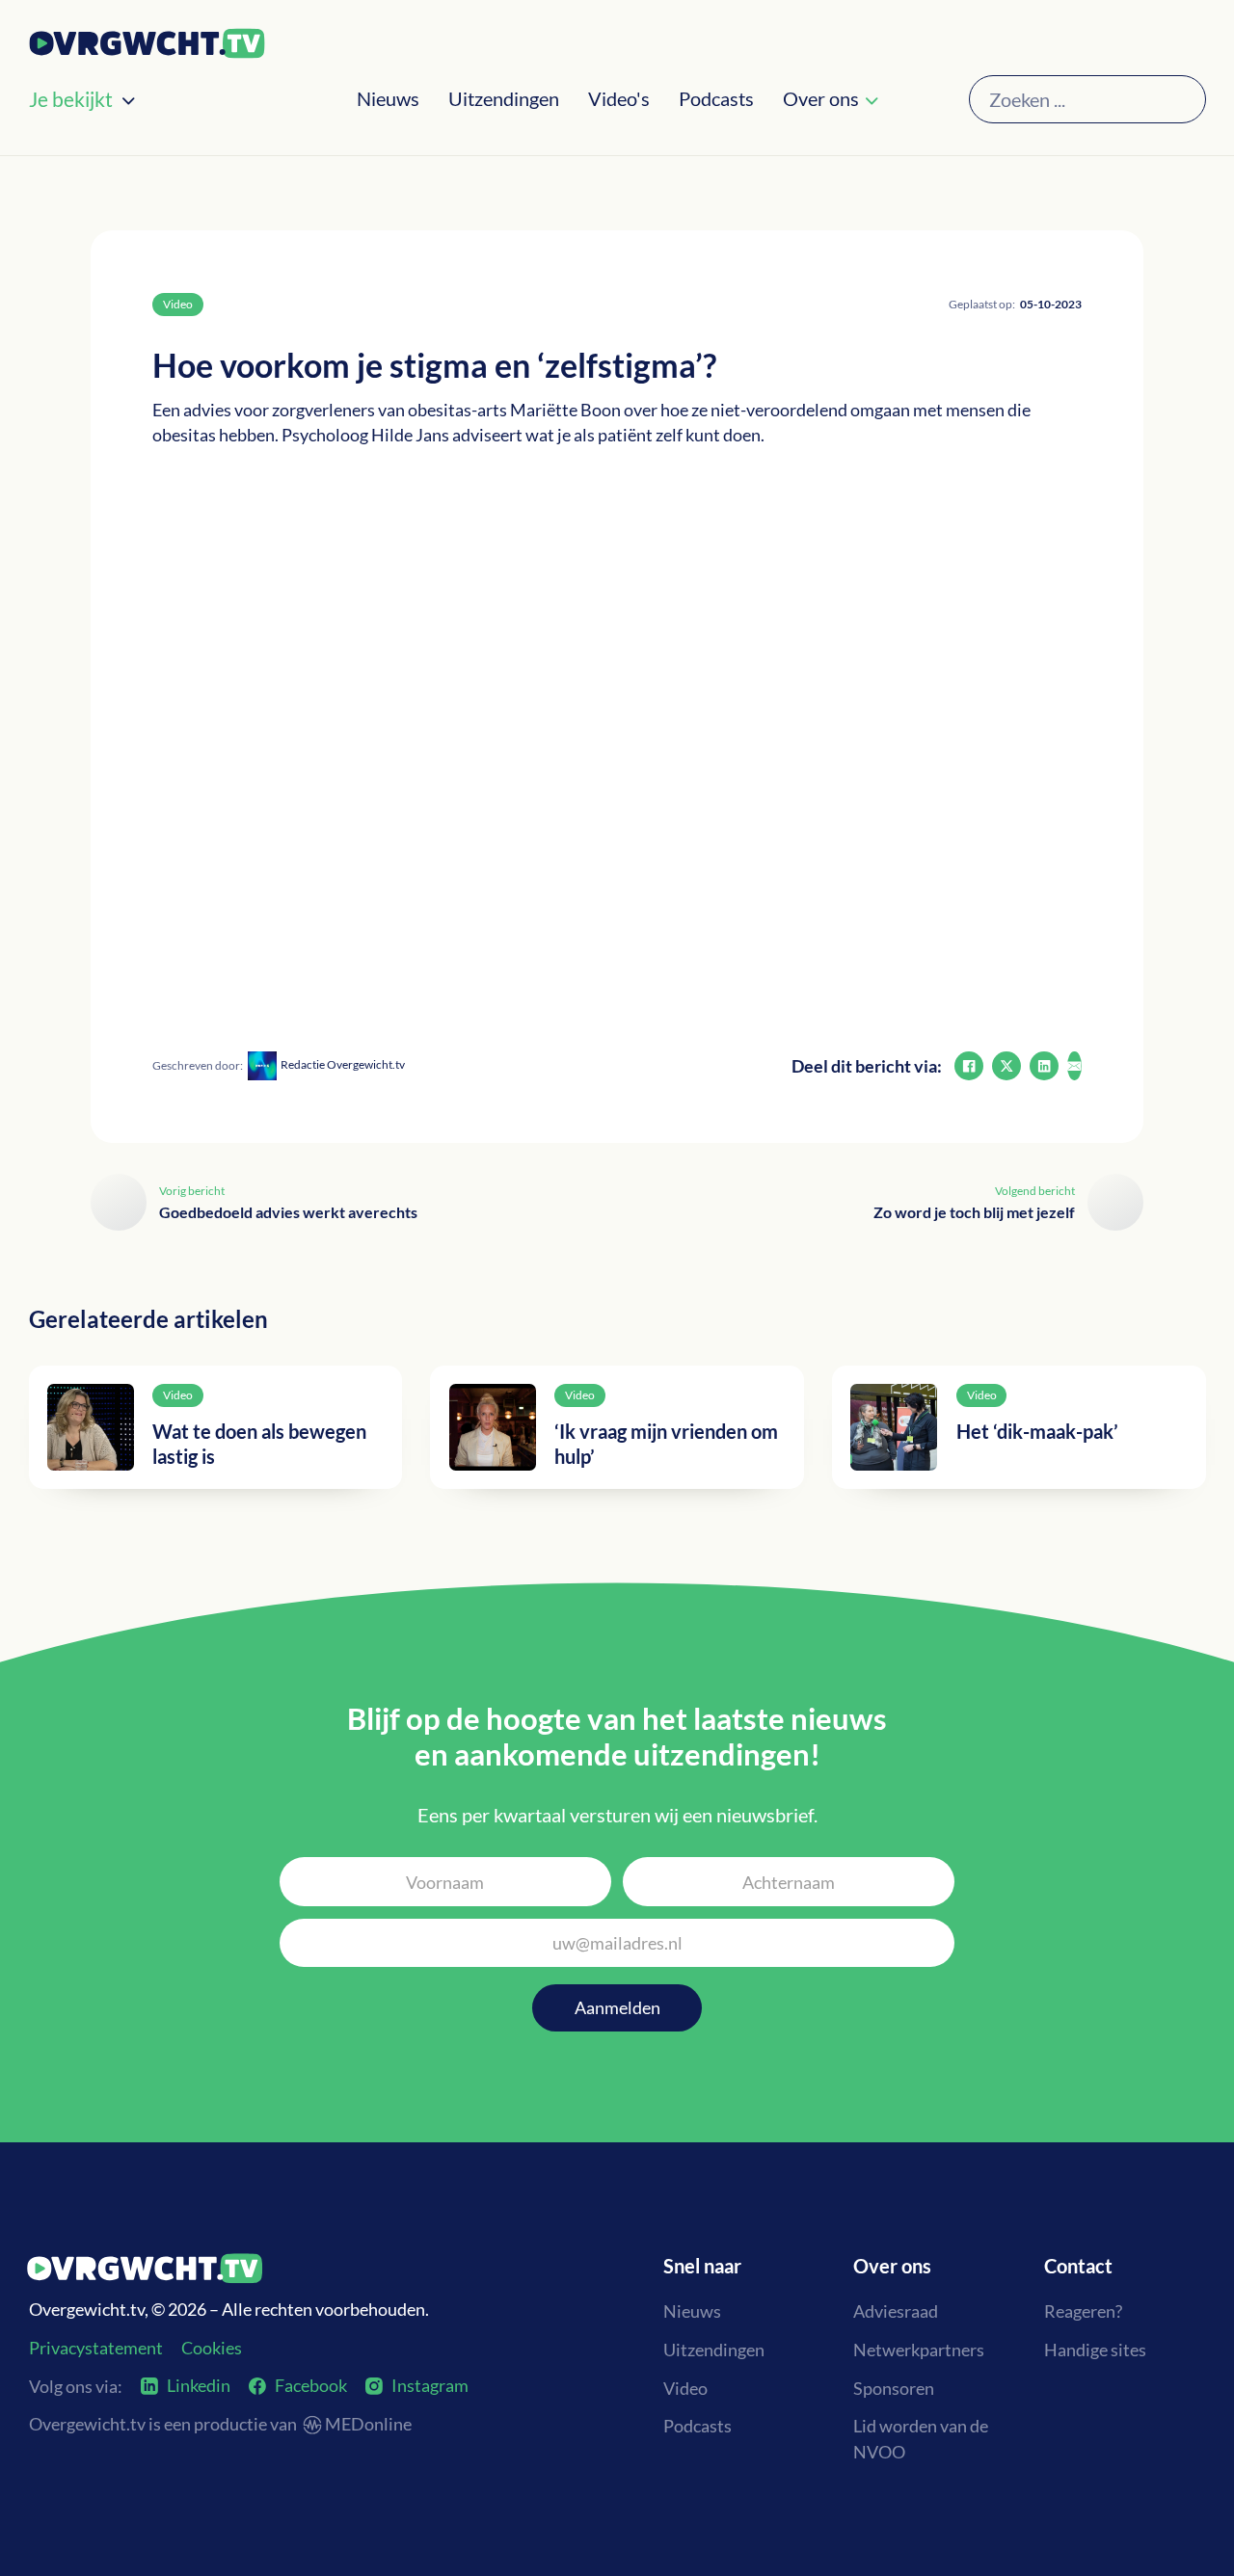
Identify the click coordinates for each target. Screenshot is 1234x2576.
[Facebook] (969, 1066)
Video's (619, 99)
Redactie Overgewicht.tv (343, 1064)
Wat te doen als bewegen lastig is (259, 1444)
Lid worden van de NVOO (921, 2439)
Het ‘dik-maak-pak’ (1037, 1431)
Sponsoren (894, 2388)
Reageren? (1083, 2311)
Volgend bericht (1035, 1191)
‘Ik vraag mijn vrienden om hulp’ (666, 1444)
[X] (1006, 1066)
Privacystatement (96, 2348)
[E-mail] (1074, 1066)
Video (685, 2388)
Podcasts (716, 99)
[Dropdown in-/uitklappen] (128, 101)
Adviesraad (896, 2311)
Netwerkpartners (919, 2350)
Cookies (212, 2348)
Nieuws (388, 99)
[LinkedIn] (1044, 1066)
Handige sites (1095, 2350)
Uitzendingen (504, 99)
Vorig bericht (192, 1191)
